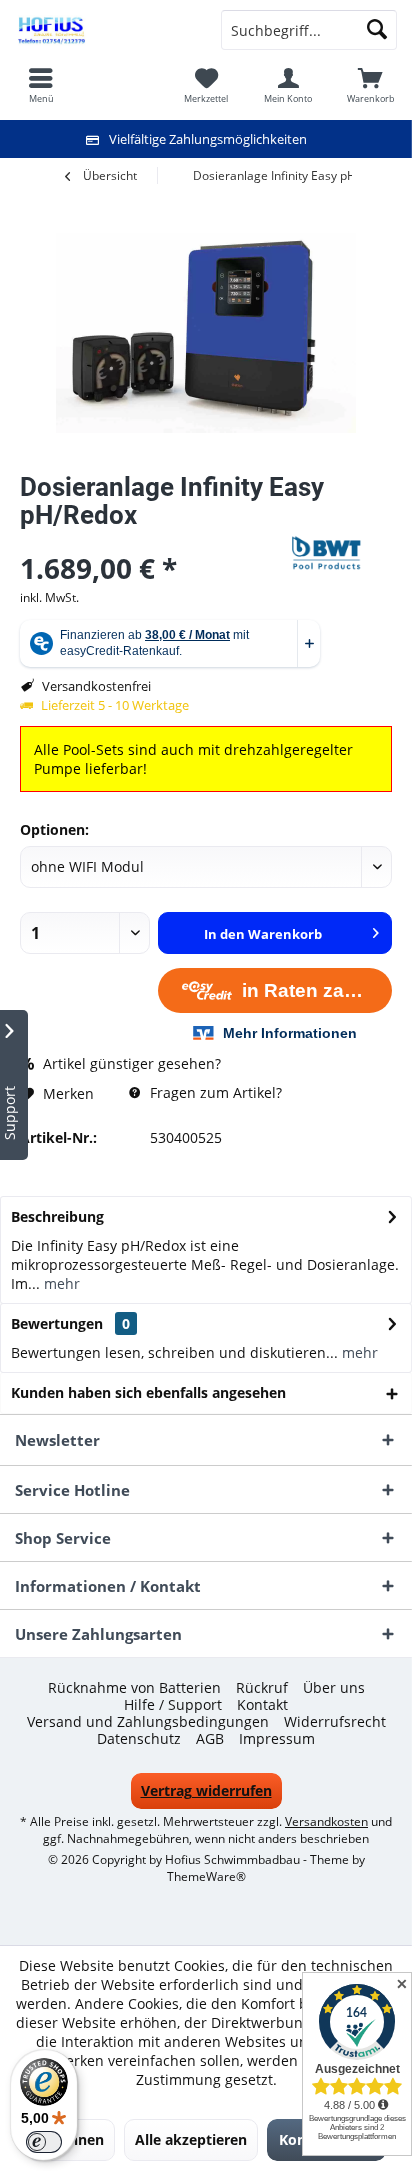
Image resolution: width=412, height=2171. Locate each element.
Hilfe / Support (173, 1705)
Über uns (334, 1688)
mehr (60, 1283)
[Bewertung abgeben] (153, 541)
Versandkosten (326, 1821)
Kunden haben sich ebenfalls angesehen (148, 1392)
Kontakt (262, 1705)
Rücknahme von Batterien (134, 1688)
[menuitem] (371, 85)
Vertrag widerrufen (206, 1790)
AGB (210, 1739)
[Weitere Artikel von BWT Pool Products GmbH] (342, 553)
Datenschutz (139, 1739)
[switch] (44, 2142)
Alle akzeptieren (191, 2139)
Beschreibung (57, 1216)
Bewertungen (57, 1323)
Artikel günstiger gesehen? (130, 1063)
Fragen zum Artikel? (214, 1092)
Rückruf (262, 1688)
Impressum (277, 1739)
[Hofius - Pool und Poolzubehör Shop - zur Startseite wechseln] (103, 30)
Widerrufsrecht (335, 1722)
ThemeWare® (206, 1876)
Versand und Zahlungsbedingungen (148, 1722)
